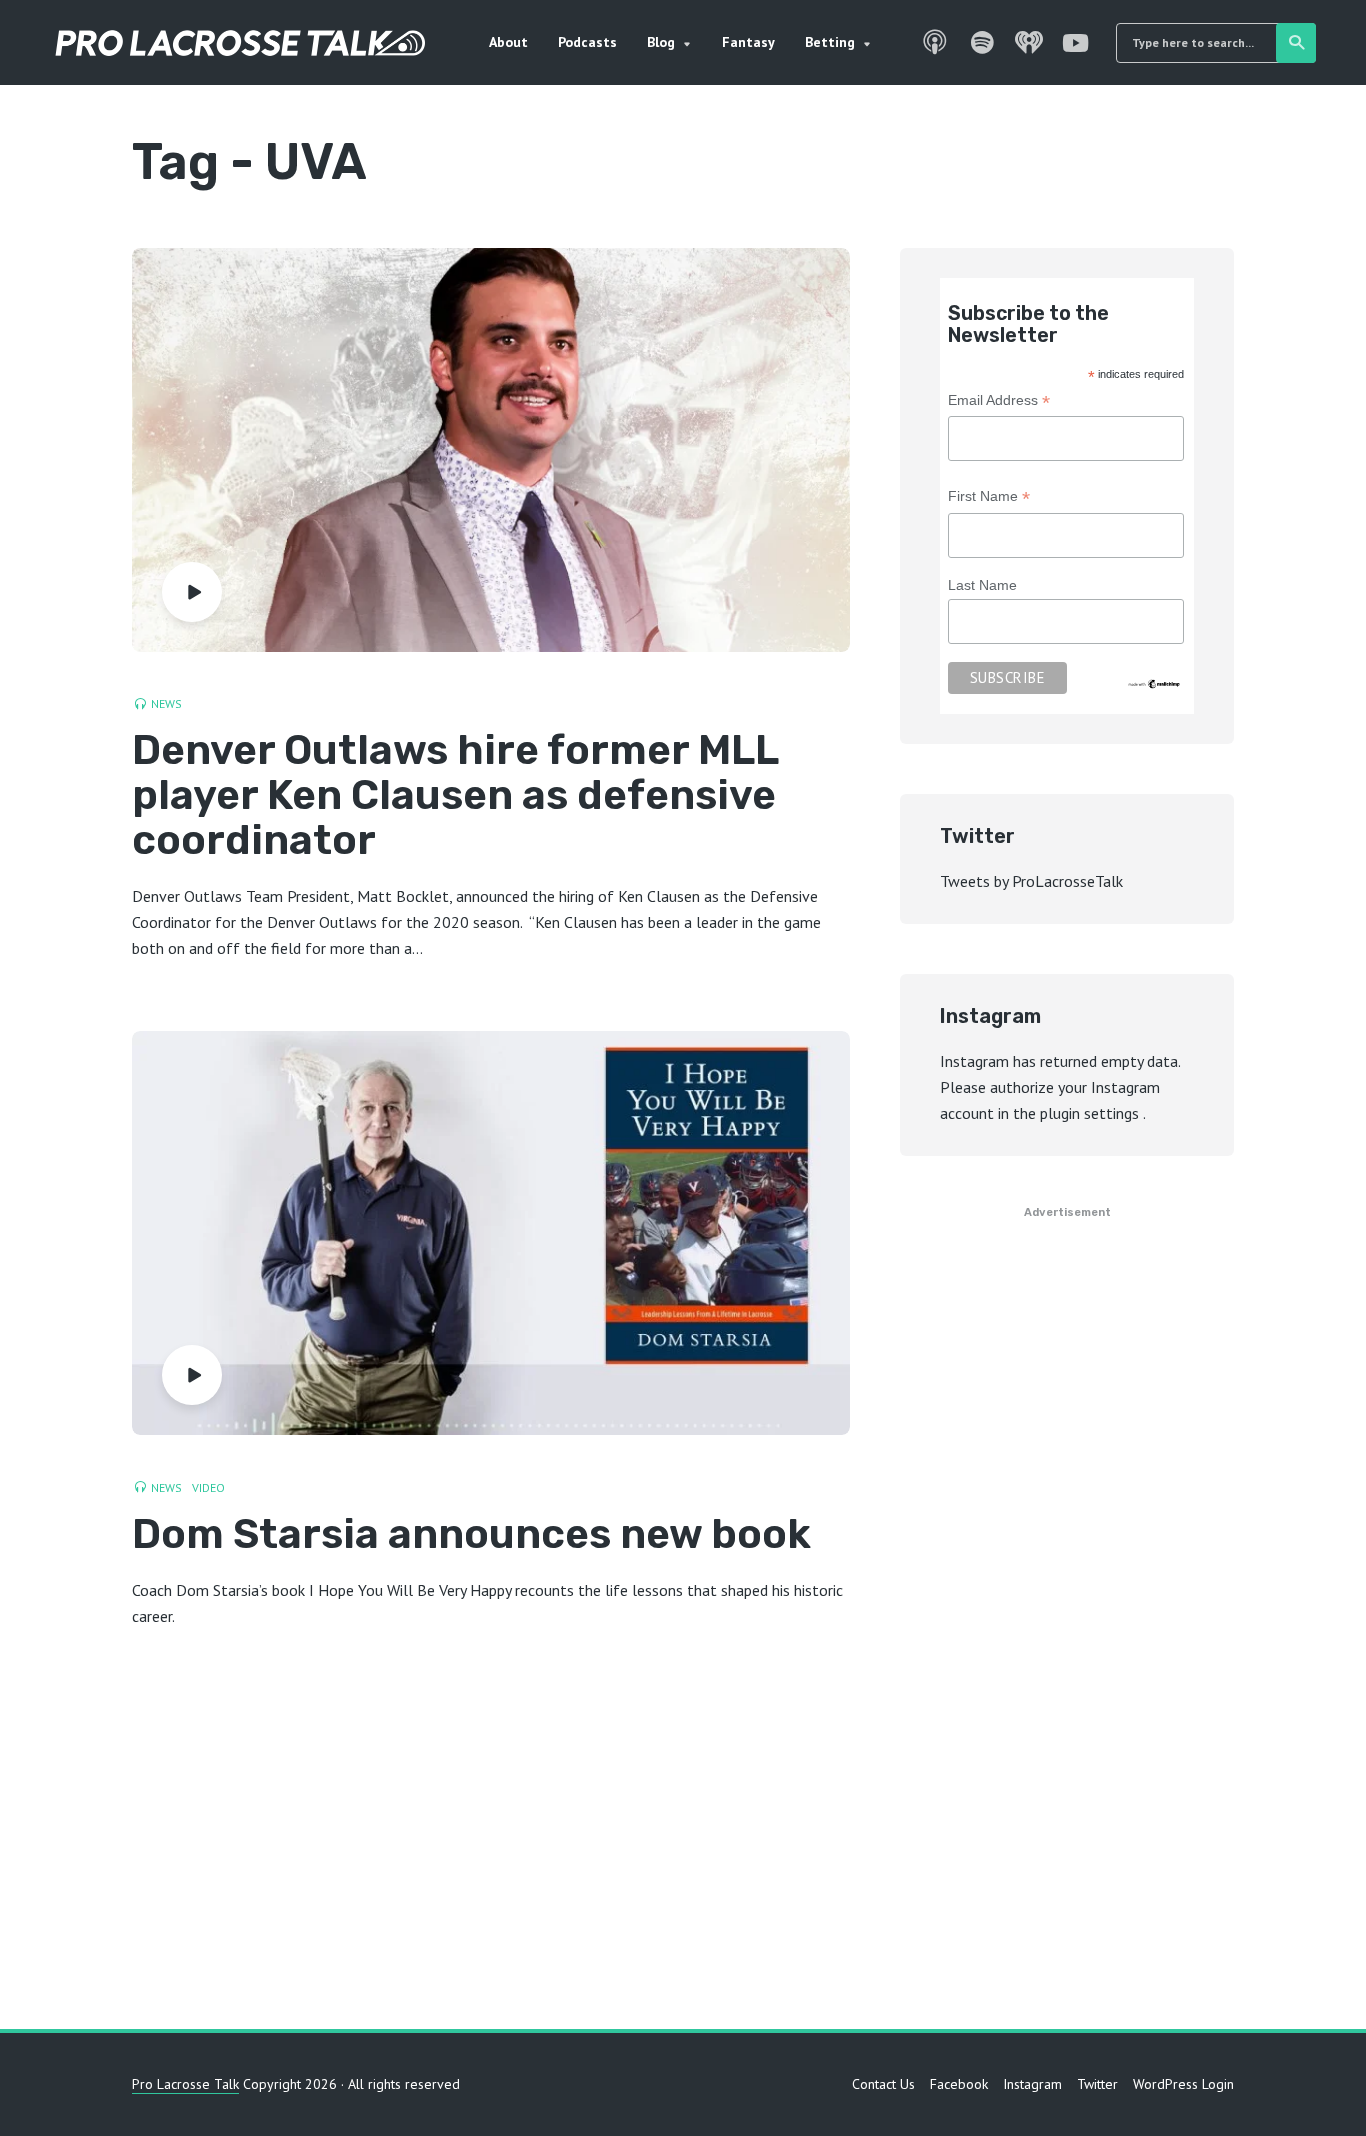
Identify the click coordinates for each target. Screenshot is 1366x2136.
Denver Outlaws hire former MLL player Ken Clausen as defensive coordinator (455, 795)
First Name (989, 498)
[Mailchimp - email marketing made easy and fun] (1154, 683)
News (166, 703)
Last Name (982, 585)
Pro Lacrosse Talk (185, 2084)
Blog (661, 42)
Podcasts (587, 42)
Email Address (999, 402)
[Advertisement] (683, 1839)
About (508, 42)
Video (208, 1487)
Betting (830, 42)
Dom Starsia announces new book (471, 1534)
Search (1296, 43)
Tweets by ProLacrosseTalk (1031, 881)
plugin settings (1091, 1113)
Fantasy (748, 42)
